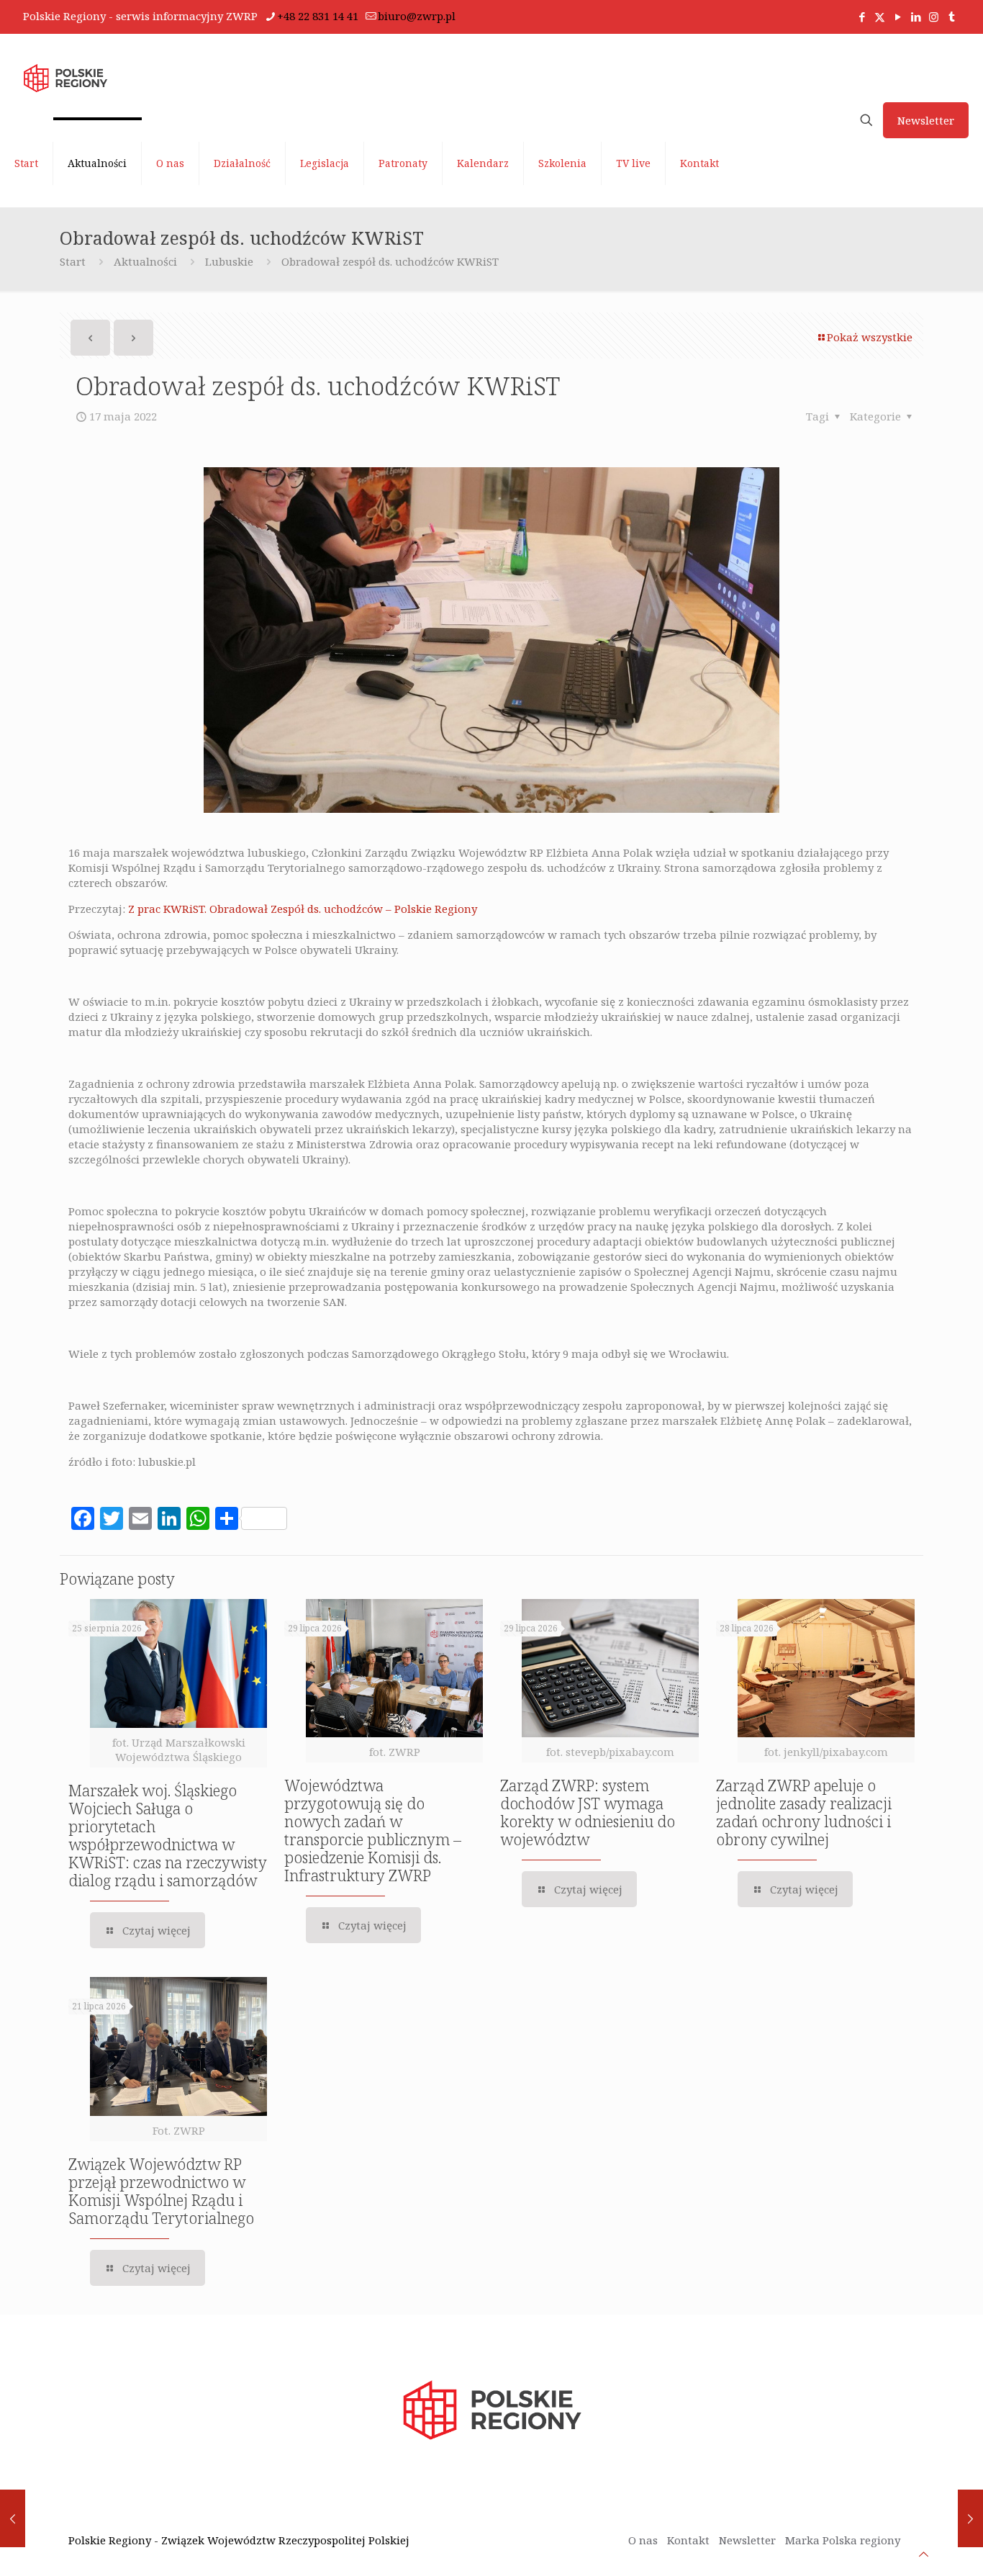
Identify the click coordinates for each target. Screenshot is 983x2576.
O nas (643, 2540)
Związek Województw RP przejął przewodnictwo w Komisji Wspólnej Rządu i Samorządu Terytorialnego (161, 2191)
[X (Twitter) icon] (880, 17)
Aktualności (145, 261)
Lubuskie (229, 261)
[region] (187, 2463)
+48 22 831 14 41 (318, 16)
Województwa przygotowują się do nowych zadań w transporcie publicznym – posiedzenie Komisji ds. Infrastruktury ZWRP (373, 1830)
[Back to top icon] (924, 2554)
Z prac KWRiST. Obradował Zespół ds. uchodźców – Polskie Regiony (303, 909)
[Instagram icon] (934, 17)
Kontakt (688, 2540)
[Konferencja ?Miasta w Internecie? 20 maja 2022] (970, 2518)
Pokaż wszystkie (870, 337)
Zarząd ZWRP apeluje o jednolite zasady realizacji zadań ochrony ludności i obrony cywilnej (804, 1812)
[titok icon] (952, 17)
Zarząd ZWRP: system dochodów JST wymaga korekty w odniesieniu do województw (588, 1812)
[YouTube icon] (898, 17)
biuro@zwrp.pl (417, 16)
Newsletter (926, 120)
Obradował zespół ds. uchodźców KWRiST (390, 261)
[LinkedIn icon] (916, 17)
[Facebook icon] (862, 17)
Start (73, 261)
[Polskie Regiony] (65, 77)
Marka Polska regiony (843, 2540)
